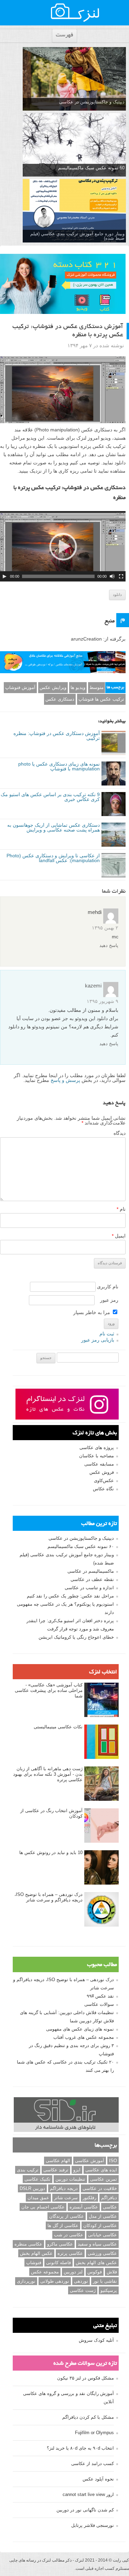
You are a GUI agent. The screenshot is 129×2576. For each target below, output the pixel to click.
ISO (113, 2161)
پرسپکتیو (109, 2290)
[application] (63, 546)
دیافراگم (109, 2198)
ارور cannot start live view (88, 2494)
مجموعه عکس (45, 2272)
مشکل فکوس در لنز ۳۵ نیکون (85, 2378)
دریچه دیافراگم (64, 2188)
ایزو (77, 2170)
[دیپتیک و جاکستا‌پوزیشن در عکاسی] (74, 79)
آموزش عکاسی (90, 2161)
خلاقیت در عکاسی (100, 2188)
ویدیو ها (78, 687)
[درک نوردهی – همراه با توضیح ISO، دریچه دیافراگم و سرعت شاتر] (101, 1910)
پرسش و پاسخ (65, 1080)
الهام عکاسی (58, 2161)
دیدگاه (120, 1133)
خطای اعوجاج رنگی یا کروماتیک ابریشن (76, 1637)
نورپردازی (26, 2281)
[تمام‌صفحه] (121, 576)
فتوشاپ (34, 2263)
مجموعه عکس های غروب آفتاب (84, 2037)
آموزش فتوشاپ (20, 687)
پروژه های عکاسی (97, 1448)
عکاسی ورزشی (102, 2253)
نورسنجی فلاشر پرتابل (93, 2525)
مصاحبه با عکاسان (96, 1456)
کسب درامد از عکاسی (93, 2464)
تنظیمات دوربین (70, 2179)
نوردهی (81, 2281)
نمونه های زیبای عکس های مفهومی (80, 2029)
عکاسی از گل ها (63, 2225)
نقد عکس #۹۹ (100, 1996)
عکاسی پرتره (70, 2253)
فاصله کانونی (58, 2263)
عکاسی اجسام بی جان (43, 2207)
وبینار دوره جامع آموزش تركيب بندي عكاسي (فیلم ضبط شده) (77, 236)
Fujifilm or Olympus (94, 2433)
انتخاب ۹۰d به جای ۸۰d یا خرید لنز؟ (80, 2448)
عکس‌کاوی (104, 1481)
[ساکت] (112, 576)
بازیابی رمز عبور (98, 1340)
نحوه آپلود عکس (98, 2479)
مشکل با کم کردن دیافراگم (88, 2417)
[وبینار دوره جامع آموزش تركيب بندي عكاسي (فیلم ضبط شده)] (74, 211)
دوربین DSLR (32, 2188)
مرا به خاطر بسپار (92, 1312)
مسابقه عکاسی (99, 1464)
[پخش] (4, 576)
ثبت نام (107, 1334)
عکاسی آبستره (84, 2207)
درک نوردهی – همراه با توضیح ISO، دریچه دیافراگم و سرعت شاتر (49, 1897)
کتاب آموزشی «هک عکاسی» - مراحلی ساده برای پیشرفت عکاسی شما (49, 1690)
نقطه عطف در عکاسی (92, 1579)
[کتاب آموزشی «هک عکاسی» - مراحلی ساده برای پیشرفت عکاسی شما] (101, 1700)
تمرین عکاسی (104, 2179)
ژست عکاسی (83, 2290)
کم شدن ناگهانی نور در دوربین (85, 2510)
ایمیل (119, 1236)
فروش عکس (102, 1472)
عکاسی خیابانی (103, 2235)
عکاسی (110, 2207)
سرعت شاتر (66, 2198)
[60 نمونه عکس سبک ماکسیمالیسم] (74, 145)
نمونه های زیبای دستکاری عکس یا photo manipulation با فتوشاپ (59, 766)
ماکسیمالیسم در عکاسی (91, 1571)
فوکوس (95, 2272)
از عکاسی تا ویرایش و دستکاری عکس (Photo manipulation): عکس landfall (53, 858)
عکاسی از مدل (103, 2216)
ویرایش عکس (53, 687)
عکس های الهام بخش (96, 2263)
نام (121, 1209)
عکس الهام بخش (36, 2253)
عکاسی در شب (69, 2235)
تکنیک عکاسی (37, 2179)
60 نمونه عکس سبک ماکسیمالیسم (91, 168)
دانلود (117, 595)
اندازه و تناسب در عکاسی (89, 1588)
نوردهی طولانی (55, 2281)
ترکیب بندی (28, 2170)
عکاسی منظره (28, 2244)
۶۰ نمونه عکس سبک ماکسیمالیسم (81, 1546)
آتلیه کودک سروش (96, 2340)
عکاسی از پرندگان (67, 2216)
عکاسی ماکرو (60, 2244)
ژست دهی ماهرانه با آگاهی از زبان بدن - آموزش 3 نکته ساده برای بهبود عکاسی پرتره (48, 1774)
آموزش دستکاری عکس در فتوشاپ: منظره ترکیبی (57, 736)
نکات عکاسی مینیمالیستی (58, 1727)
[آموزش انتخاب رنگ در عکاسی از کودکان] (101, 1826)
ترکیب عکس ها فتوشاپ (101, 699)
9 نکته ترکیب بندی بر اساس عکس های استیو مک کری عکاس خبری (50, 797)
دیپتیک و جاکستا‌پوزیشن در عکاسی (92, 102)
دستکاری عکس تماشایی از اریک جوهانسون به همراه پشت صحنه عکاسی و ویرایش (53, 827)
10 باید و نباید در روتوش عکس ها (51, 1852)
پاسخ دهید (109, 945)
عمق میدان (38, 2198)
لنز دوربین (73, 2272)
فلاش (112, 2272)
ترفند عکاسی (56, 2170)
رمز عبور (109, 1300)
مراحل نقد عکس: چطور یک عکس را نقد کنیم (70, 1596)
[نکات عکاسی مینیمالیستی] (101, 1742)
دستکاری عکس (60, 699)
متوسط (96, 687)
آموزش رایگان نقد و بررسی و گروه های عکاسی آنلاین (68, 2398)
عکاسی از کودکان (100, 2225)
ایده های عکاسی (101, 2170)
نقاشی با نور (105, 2281)
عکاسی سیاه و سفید (97, 2244)
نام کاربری (108, 1287)
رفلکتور (89, 2198)
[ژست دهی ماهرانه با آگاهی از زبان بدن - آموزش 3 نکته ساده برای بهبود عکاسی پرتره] (101, 1784)
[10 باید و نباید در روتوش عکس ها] (101, 1868)
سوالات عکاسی (99, 2004)
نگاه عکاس (103, 1489)
